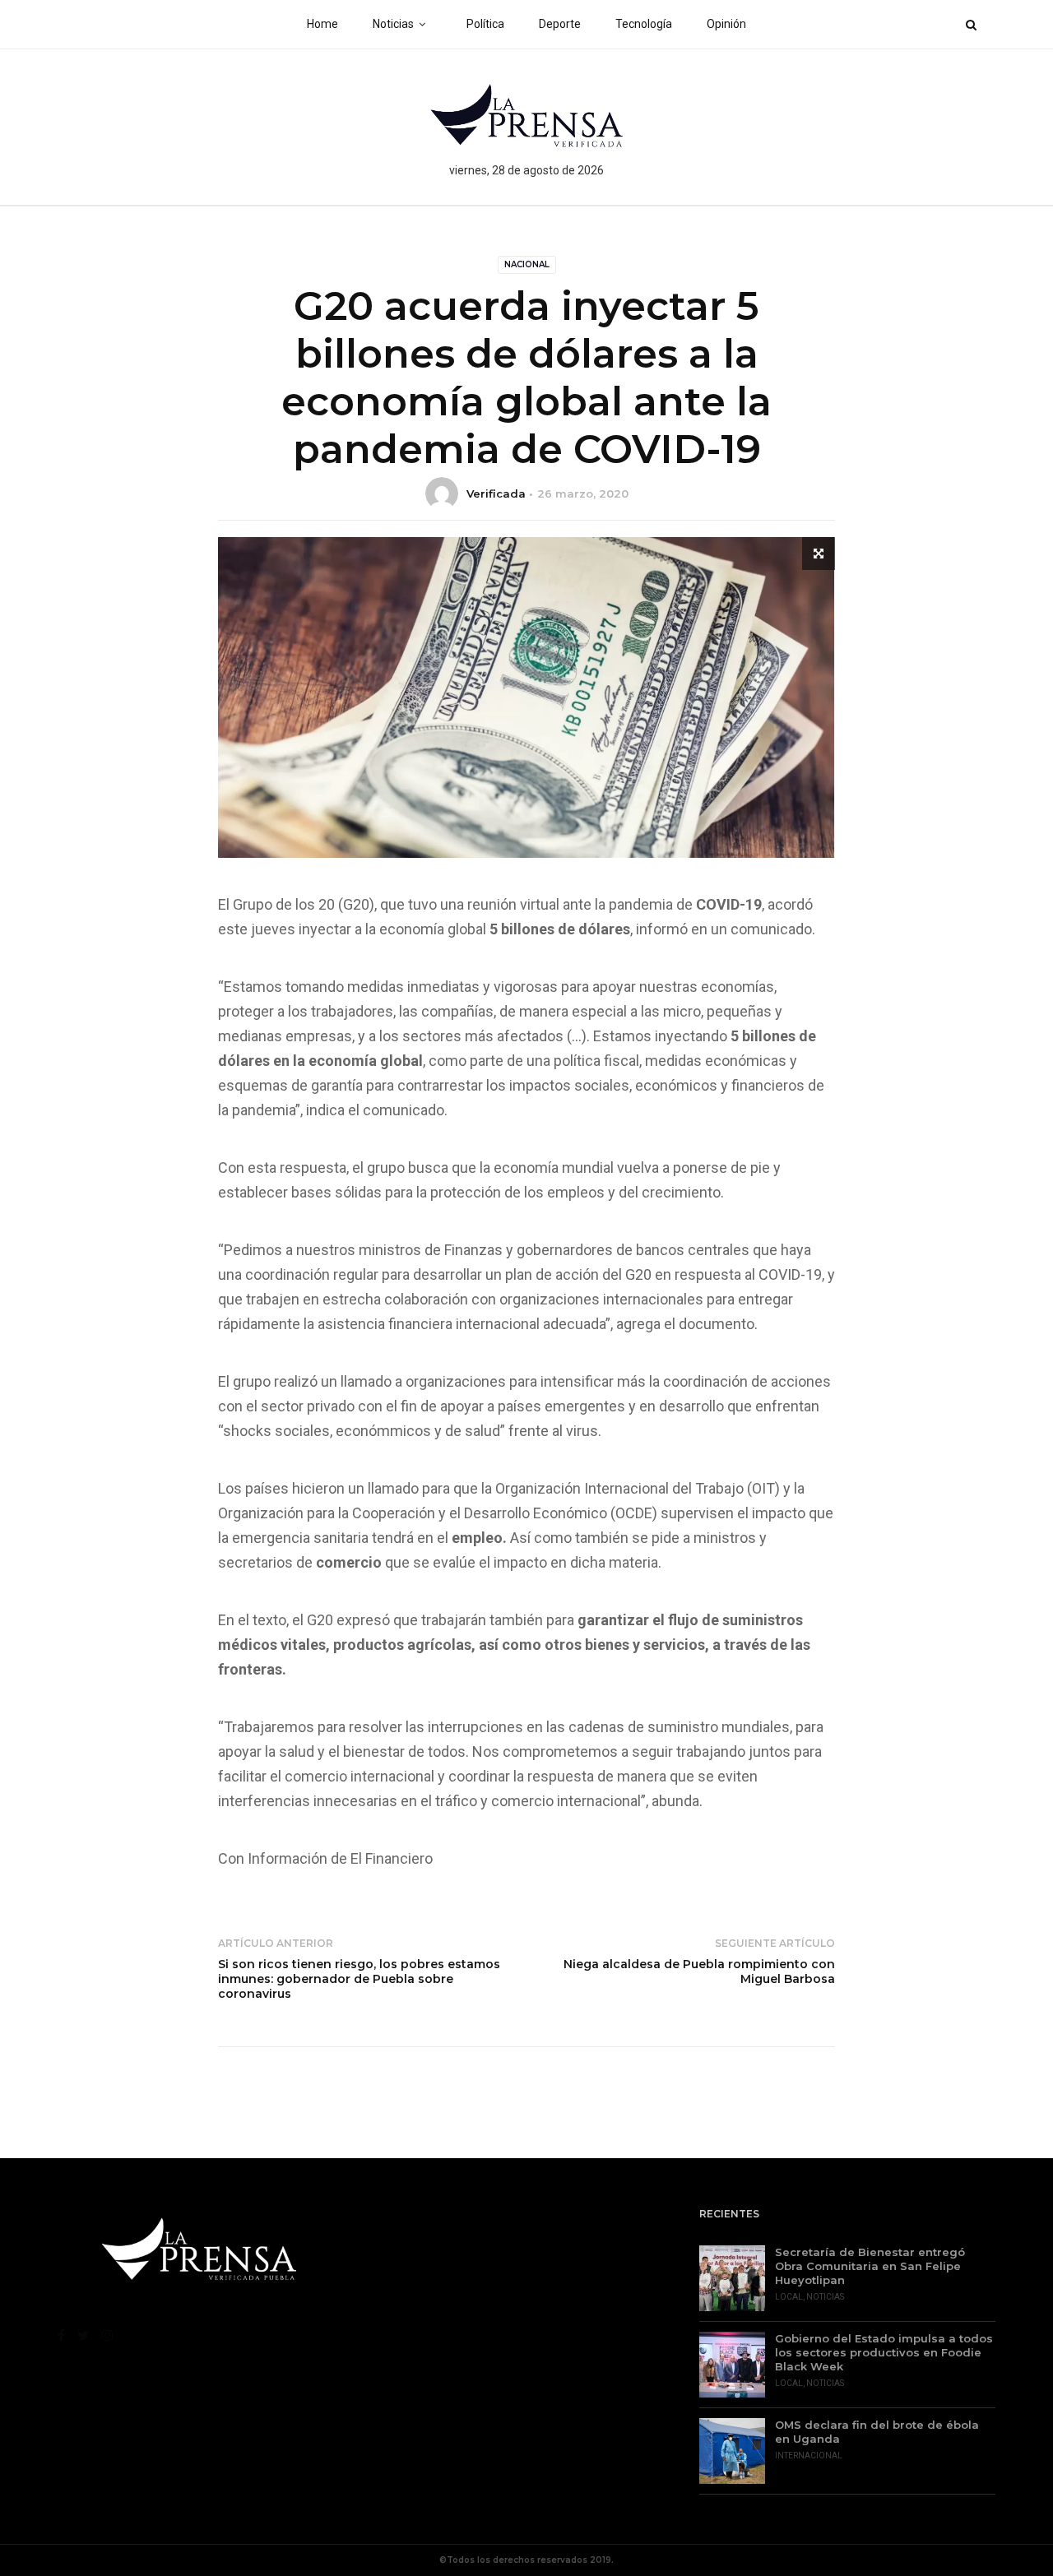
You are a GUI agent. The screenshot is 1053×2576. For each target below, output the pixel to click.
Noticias (393, 24)
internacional (809, 2456)
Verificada (496, 493)
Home (322, 24)
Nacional (527, 264)
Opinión (726, 24)
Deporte (560, 24)
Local (789, 2297)
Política (485, 24)
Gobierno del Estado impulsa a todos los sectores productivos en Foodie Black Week (884, 2352)
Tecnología (644, 24)
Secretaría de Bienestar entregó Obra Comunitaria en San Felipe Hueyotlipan (870, 2266)
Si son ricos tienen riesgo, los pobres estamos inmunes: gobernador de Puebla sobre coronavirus (359, 1979)
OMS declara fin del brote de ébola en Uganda (877, 2432)
